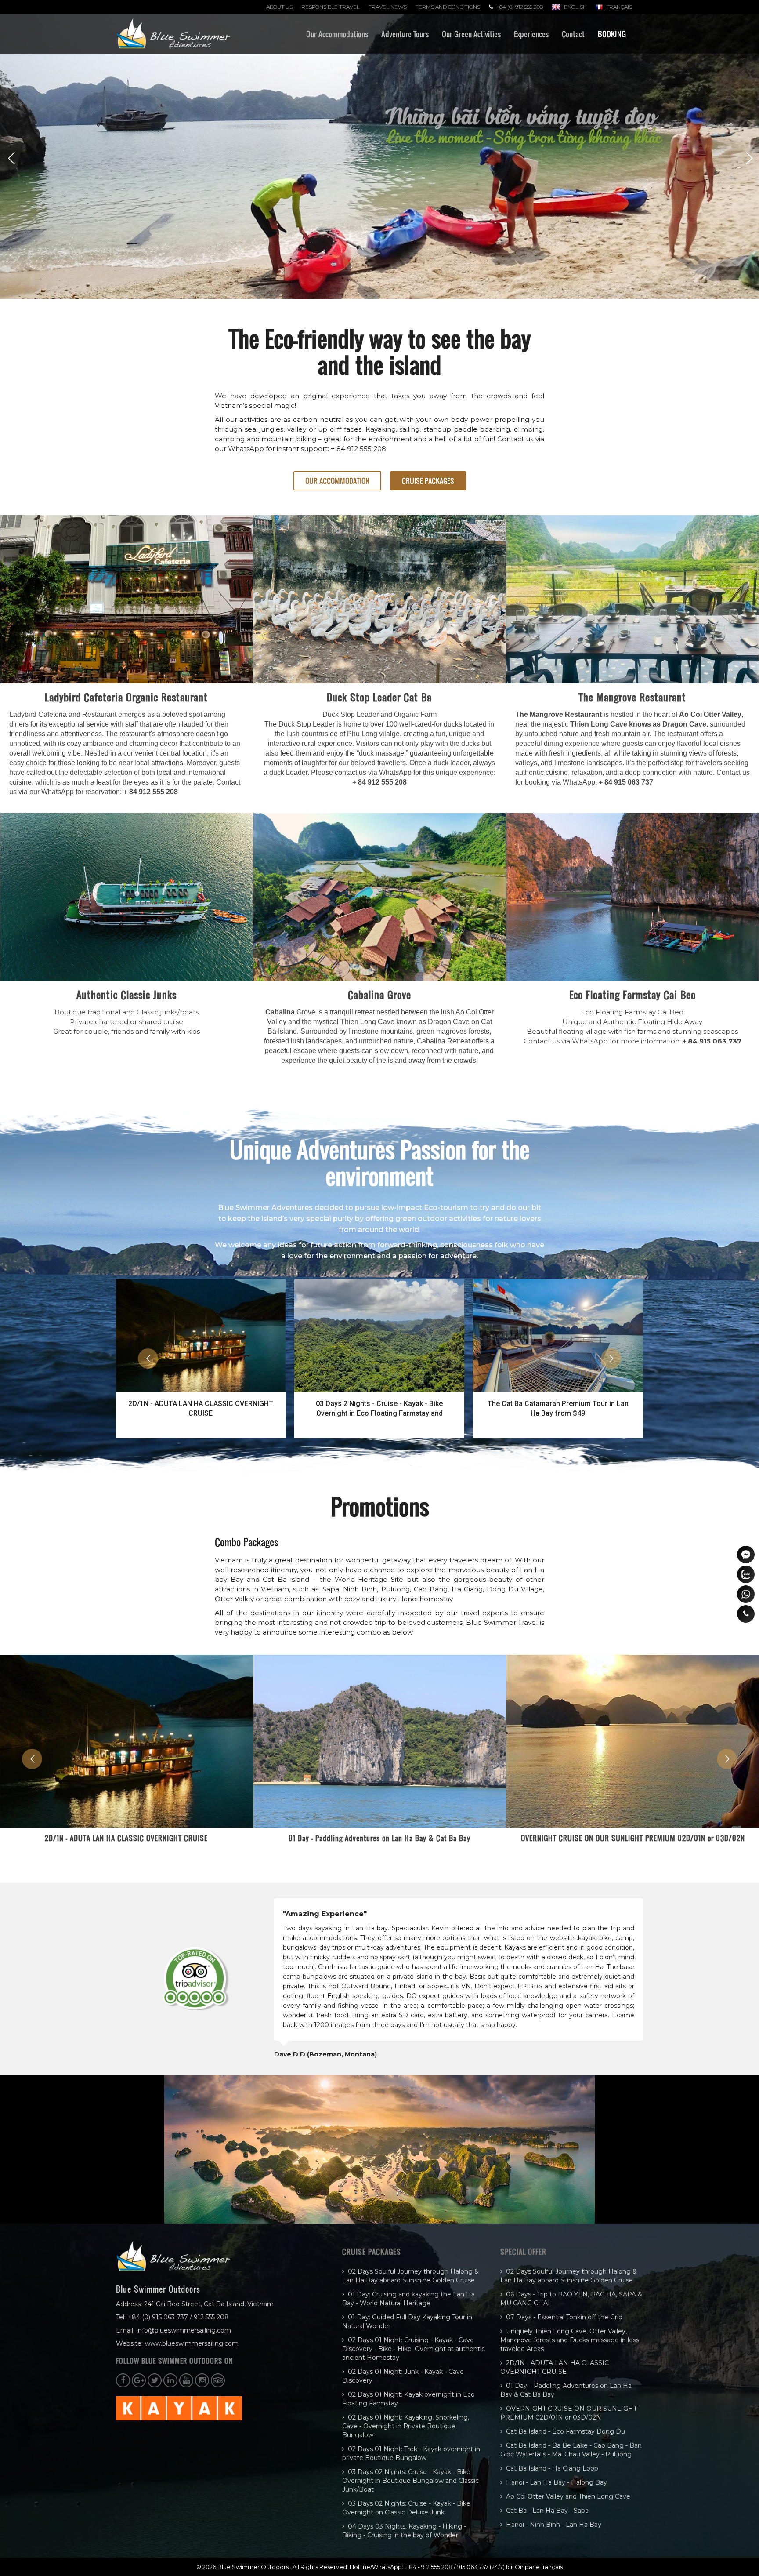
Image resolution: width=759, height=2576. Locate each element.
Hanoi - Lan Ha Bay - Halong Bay (557, 2482)
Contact (573, 34)
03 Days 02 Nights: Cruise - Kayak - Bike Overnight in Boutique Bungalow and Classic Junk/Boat (410, 2481)
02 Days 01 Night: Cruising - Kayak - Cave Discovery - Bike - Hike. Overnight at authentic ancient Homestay (414, 2349)
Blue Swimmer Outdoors (254, 2567)
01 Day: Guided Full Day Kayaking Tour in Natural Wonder (407, 2322)
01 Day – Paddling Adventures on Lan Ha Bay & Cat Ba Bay (566, 2390)
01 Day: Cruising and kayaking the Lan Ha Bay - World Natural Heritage (408, 2299)
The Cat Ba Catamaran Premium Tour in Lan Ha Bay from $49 (201, 1408)
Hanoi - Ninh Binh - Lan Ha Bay (554, 2525)
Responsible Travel (331, 7)
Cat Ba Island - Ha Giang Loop (552, 2468)
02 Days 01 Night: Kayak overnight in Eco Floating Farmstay (408, 2399)
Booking (612, 34)
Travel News (388, 7)
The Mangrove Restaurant (632, 697)
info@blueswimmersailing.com (184, 2330)
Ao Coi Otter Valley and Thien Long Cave (568, 2496)
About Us (279, 7)
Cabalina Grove (379, 995)
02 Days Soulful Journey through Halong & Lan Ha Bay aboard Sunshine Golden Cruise (410, 2276)
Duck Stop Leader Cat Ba (379, 697)
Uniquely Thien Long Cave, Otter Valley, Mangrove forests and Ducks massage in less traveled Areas (570, 2340)
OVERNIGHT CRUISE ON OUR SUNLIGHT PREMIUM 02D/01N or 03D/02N (126, 1838)
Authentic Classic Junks (126, 995)
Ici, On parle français (534, 2567)
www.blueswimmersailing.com (192, 2343)
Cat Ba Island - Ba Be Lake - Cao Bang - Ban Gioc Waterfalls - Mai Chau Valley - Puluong (633, 1843)
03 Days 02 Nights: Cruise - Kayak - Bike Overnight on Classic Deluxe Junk (406, 2508)
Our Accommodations (337, 34)
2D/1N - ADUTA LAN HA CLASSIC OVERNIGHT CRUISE (555, 2367)
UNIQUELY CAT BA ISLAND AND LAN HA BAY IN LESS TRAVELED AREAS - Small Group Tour (558, 1408)
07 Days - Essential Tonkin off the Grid (564, 2317)
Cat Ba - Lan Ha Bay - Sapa (547, 2511)
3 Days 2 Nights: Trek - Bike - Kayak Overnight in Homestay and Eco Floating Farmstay (379, 1408)
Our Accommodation (337, 481)
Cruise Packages (428, 481)
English (575, 7)
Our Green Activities (471, 34)
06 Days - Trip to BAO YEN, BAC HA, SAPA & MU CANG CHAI (571, 2299)
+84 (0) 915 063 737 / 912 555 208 (178, 2317)
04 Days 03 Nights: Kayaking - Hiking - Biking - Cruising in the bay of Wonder (404, 2531)
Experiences (531, 34)
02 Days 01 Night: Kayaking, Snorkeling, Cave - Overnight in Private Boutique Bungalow (406, 2426)
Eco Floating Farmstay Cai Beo (632, 995)
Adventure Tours (405, 34)
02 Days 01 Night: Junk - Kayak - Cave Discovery (403, 2376)
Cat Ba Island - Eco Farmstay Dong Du (379, 1838)
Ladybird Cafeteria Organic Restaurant (126, 697)
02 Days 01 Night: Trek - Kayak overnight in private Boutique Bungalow (411, 2453)
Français (619, 7)
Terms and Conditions (448, 7)
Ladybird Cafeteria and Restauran (62, 714)
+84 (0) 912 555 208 (520, 7)
